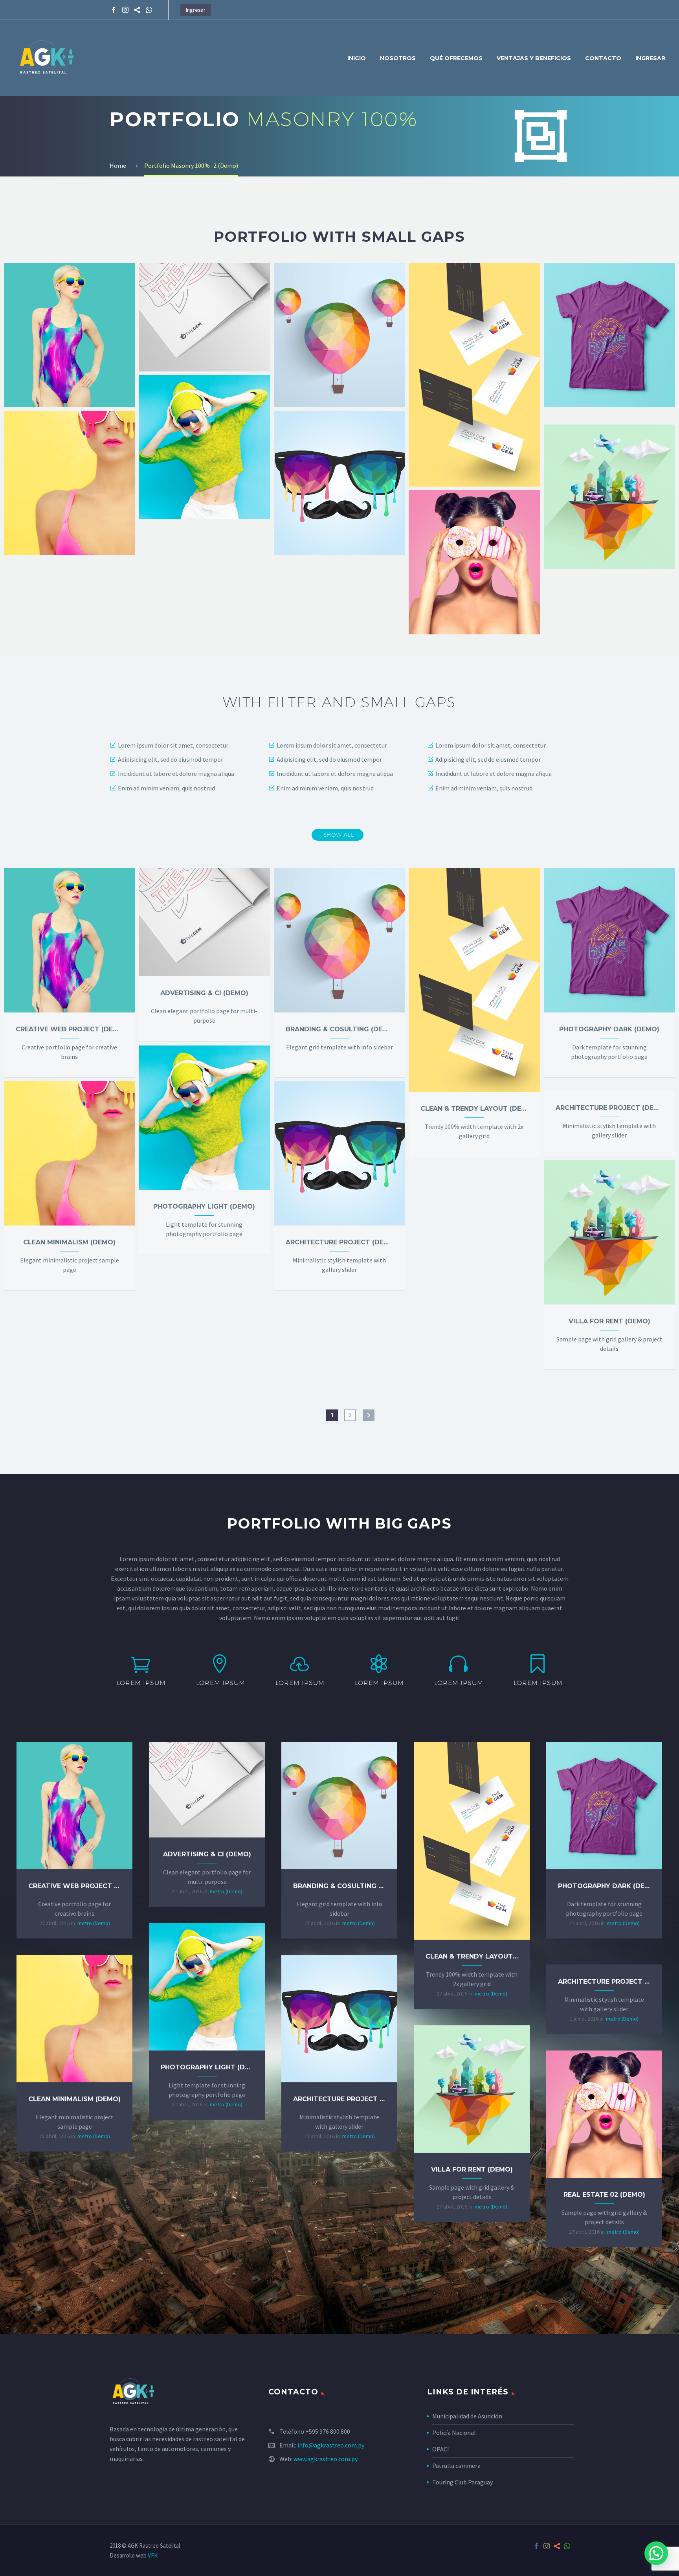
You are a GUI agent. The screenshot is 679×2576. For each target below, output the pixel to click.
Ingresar (196, 10)
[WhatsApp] (149, 10)
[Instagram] (125, 10)
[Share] (137, 10)
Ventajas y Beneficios (534, 58)
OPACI (441, 2449)
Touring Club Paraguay (462, 2482)
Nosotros (398, 58)
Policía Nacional (454, 2433)
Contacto (603, 58)
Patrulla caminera (456, 2466)
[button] (656, 2553)
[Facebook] (114, 10)
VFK (153, 2555)
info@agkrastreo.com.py (331, 2445)
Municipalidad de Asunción (467, 2416)
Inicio (357, 58)
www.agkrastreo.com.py (326, 2459)
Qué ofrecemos (456, 58)
